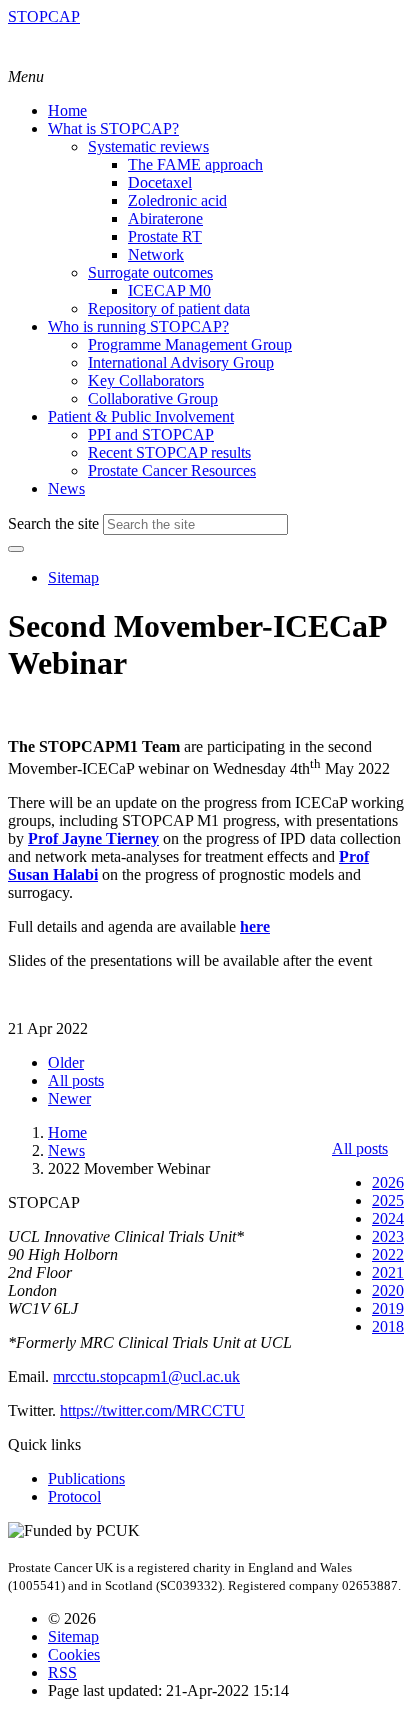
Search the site (53, 523)
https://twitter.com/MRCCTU (152, 1410)
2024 (388, 1218)
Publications (86, 1478)
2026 (388, 1182)
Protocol (74, 1496)
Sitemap (73, 577)
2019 (388, 1308)
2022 (388, 1254)
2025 (388, 1200)
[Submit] (16, 549)
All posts (360, 1148)
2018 (388, 1326)
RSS (62, 1672)
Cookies (74, 1654)
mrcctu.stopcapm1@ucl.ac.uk (146, 1376)
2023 (388, 1236)
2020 (388, 1290)
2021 (388, 1272)
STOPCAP (44, 16)
